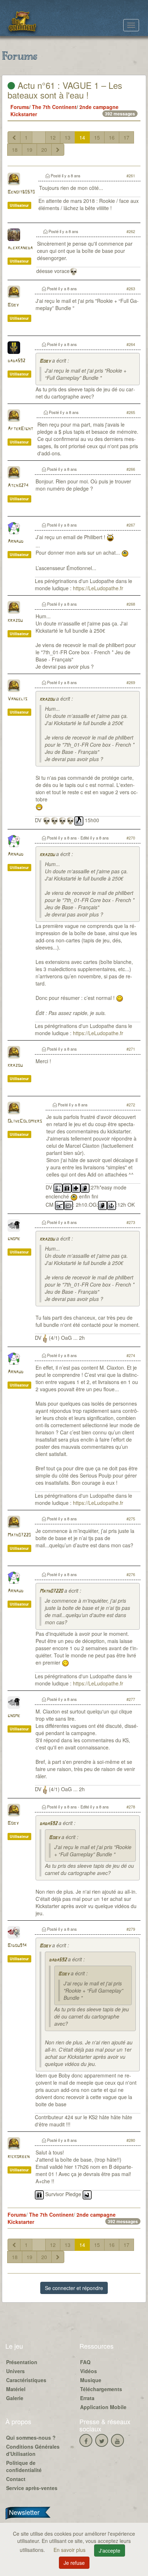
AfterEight (20, 429)
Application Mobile (103, 2407)
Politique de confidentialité (24, 2466)
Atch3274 (18, 486)
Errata (87, 2398)
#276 (131, 1574)
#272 (131, 1105)
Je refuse (74, 2563)
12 (53, 137)
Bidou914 (17, 1946)
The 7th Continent (54, 107)
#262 (131, 231)
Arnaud (15, 541)
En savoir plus (70, 2550)
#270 (131, 838)
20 (44, 150)
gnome (14, 1239)
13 (68, 137)
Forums (20, 107)
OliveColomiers (25, 1121)
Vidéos (89, 2371)
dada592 (16, 361)
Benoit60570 (21, 192)
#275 (131, 1519)
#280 (131, 2140)
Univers (15, 2371)
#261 (131, 176)
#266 (131, 469)
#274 (131, 1355)
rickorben (18, 2157)
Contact (16, 2479)
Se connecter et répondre (74, 2288)
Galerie (15, 2398)
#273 (131, 1222)
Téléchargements (101, 2389)
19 (29, 150)
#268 (131, 604)
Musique (91, 2380)
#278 (131, 1807)
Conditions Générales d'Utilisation (33, 2450)
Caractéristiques (26, 2380)
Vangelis (17, 699)
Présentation (22, 2362)
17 (126, 137)
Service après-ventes (32, 2488)
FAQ (85, 2362)
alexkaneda (20, 248)
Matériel (16, 2389)
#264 (131, 344)
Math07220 (19, 1535)
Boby (13, 305)
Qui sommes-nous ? (31, 2438)
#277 (131, 1699)
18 (15, 150)
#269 (131, 682)
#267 (131, 525)
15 (97, 137)
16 (112, 137)
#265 (131, 412)
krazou (15, 621)
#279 (131, 1929)
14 (82, 137)
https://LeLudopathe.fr (98, 588)
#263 (131, 288)
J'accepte (110, 2550)
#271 (131, 1049)
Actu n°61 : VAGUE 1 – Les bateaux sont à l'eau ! (65, 90)
